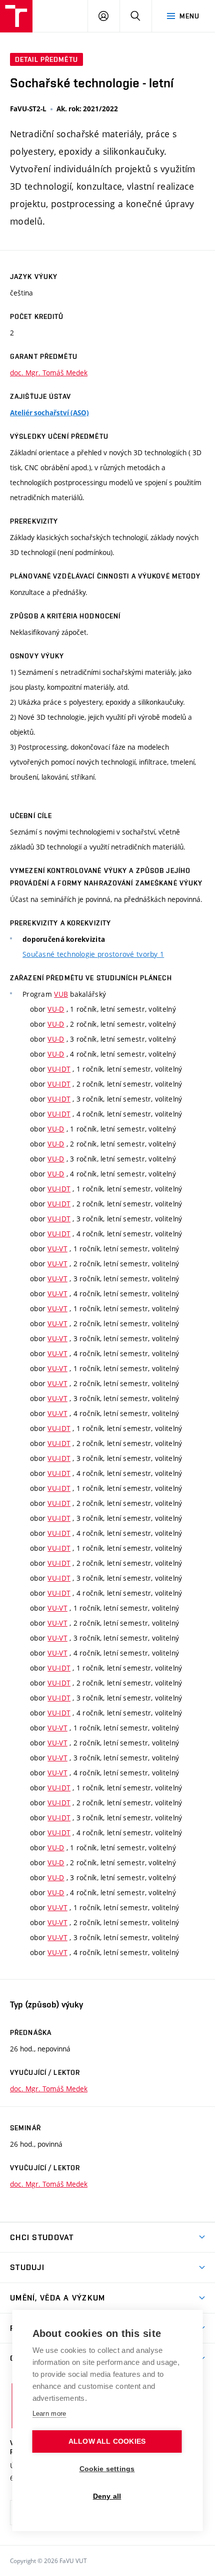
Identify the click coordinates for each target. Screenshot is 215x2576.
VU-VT (57, 1249)
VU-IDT (59, 1069)
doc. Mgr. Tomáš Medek (49, 373)
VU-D (56, 1009)
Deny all (107, 2496)
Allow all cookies (107, 2441)
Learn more (49, 2414)
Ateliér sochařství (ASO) (49, 413)
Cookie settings (107, 2469)
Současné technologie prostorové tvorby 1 (93, 954)
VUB (61, 994)
